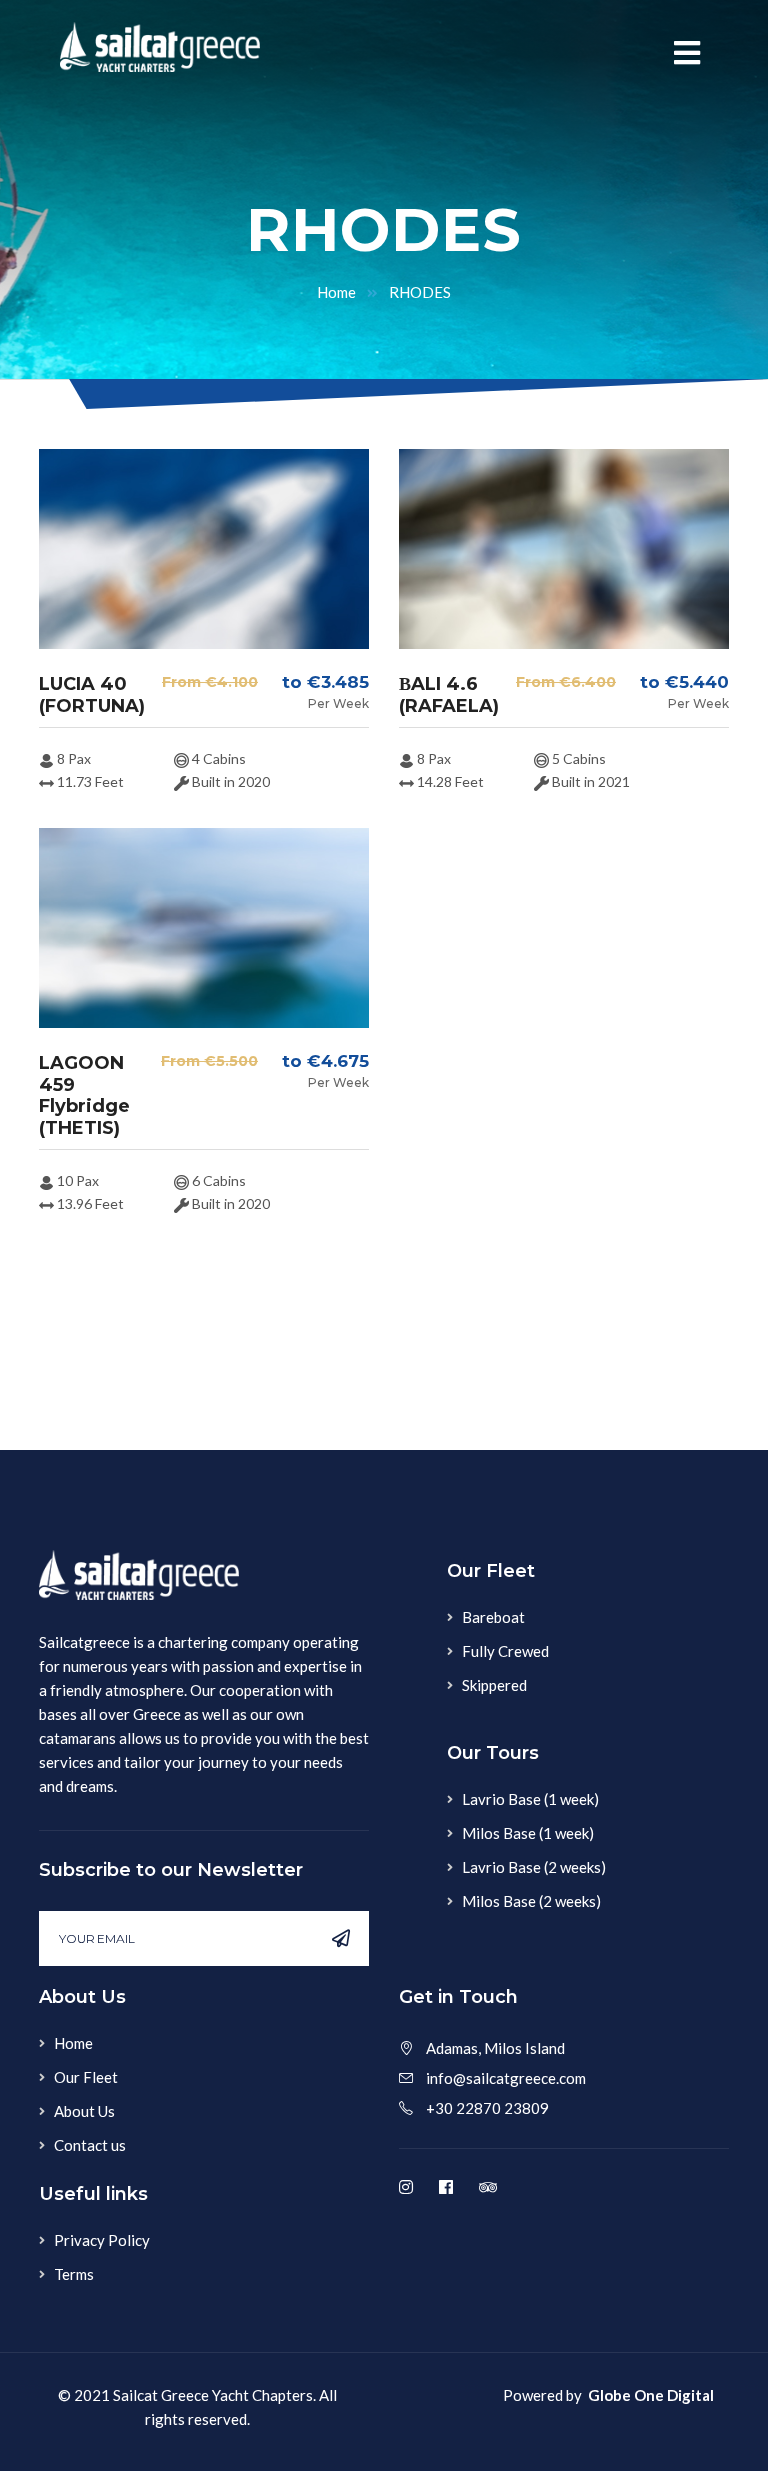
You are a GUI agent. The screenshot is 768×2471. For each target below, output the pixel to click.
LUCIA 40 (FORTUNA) (92, 695)
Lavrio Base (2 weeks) (534, 1867)
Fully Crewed (505, 1651)
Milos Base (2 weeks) (531, 1901)
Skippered (494, 1685)
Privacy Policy (102, 2240)
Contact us (90, 2145)
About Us (84, 2111)
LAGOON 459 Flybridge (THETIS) (84, 1095)
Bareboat (493, 1617)
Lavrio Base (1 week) (530, 1799)
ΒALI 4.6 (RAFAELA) (449, 695)
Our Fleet (86, 2077)
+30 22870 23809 (487, 2108)
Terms (74, 2274)
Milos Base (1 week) (528, 1833)
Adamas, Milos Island (495, 2048)
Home (336, 292)
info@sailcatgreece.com (506, 2078)
